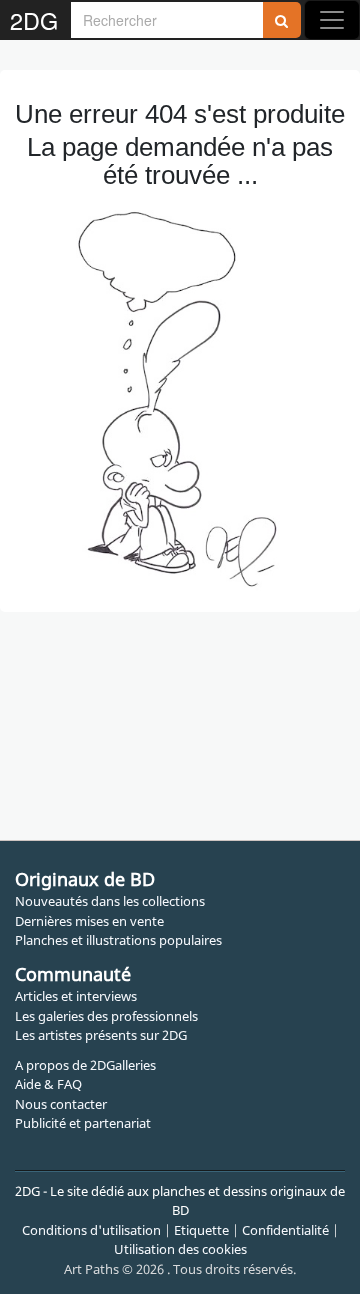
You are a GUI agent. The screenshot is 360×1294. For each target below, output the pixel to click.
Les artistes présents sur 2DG (101, 1035)
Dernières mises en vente (89, 921)
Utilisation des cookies (180, 1249)
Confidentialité (285, 1230)
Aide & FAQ (48, 1084)
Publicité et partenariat (83, 1123)
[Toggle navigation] (332, 20)
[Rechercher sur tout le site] (282, 20)
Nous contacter (61, 1104)
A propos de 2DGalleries (85, 1065)
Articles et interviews (76, 996)
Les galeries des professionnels (106, 1016)
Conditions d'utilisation (91, 1230)
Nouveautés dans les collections (110, 901)
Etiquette (201, 1230)
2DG (34, 20)
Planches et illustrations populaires (118, 940)
